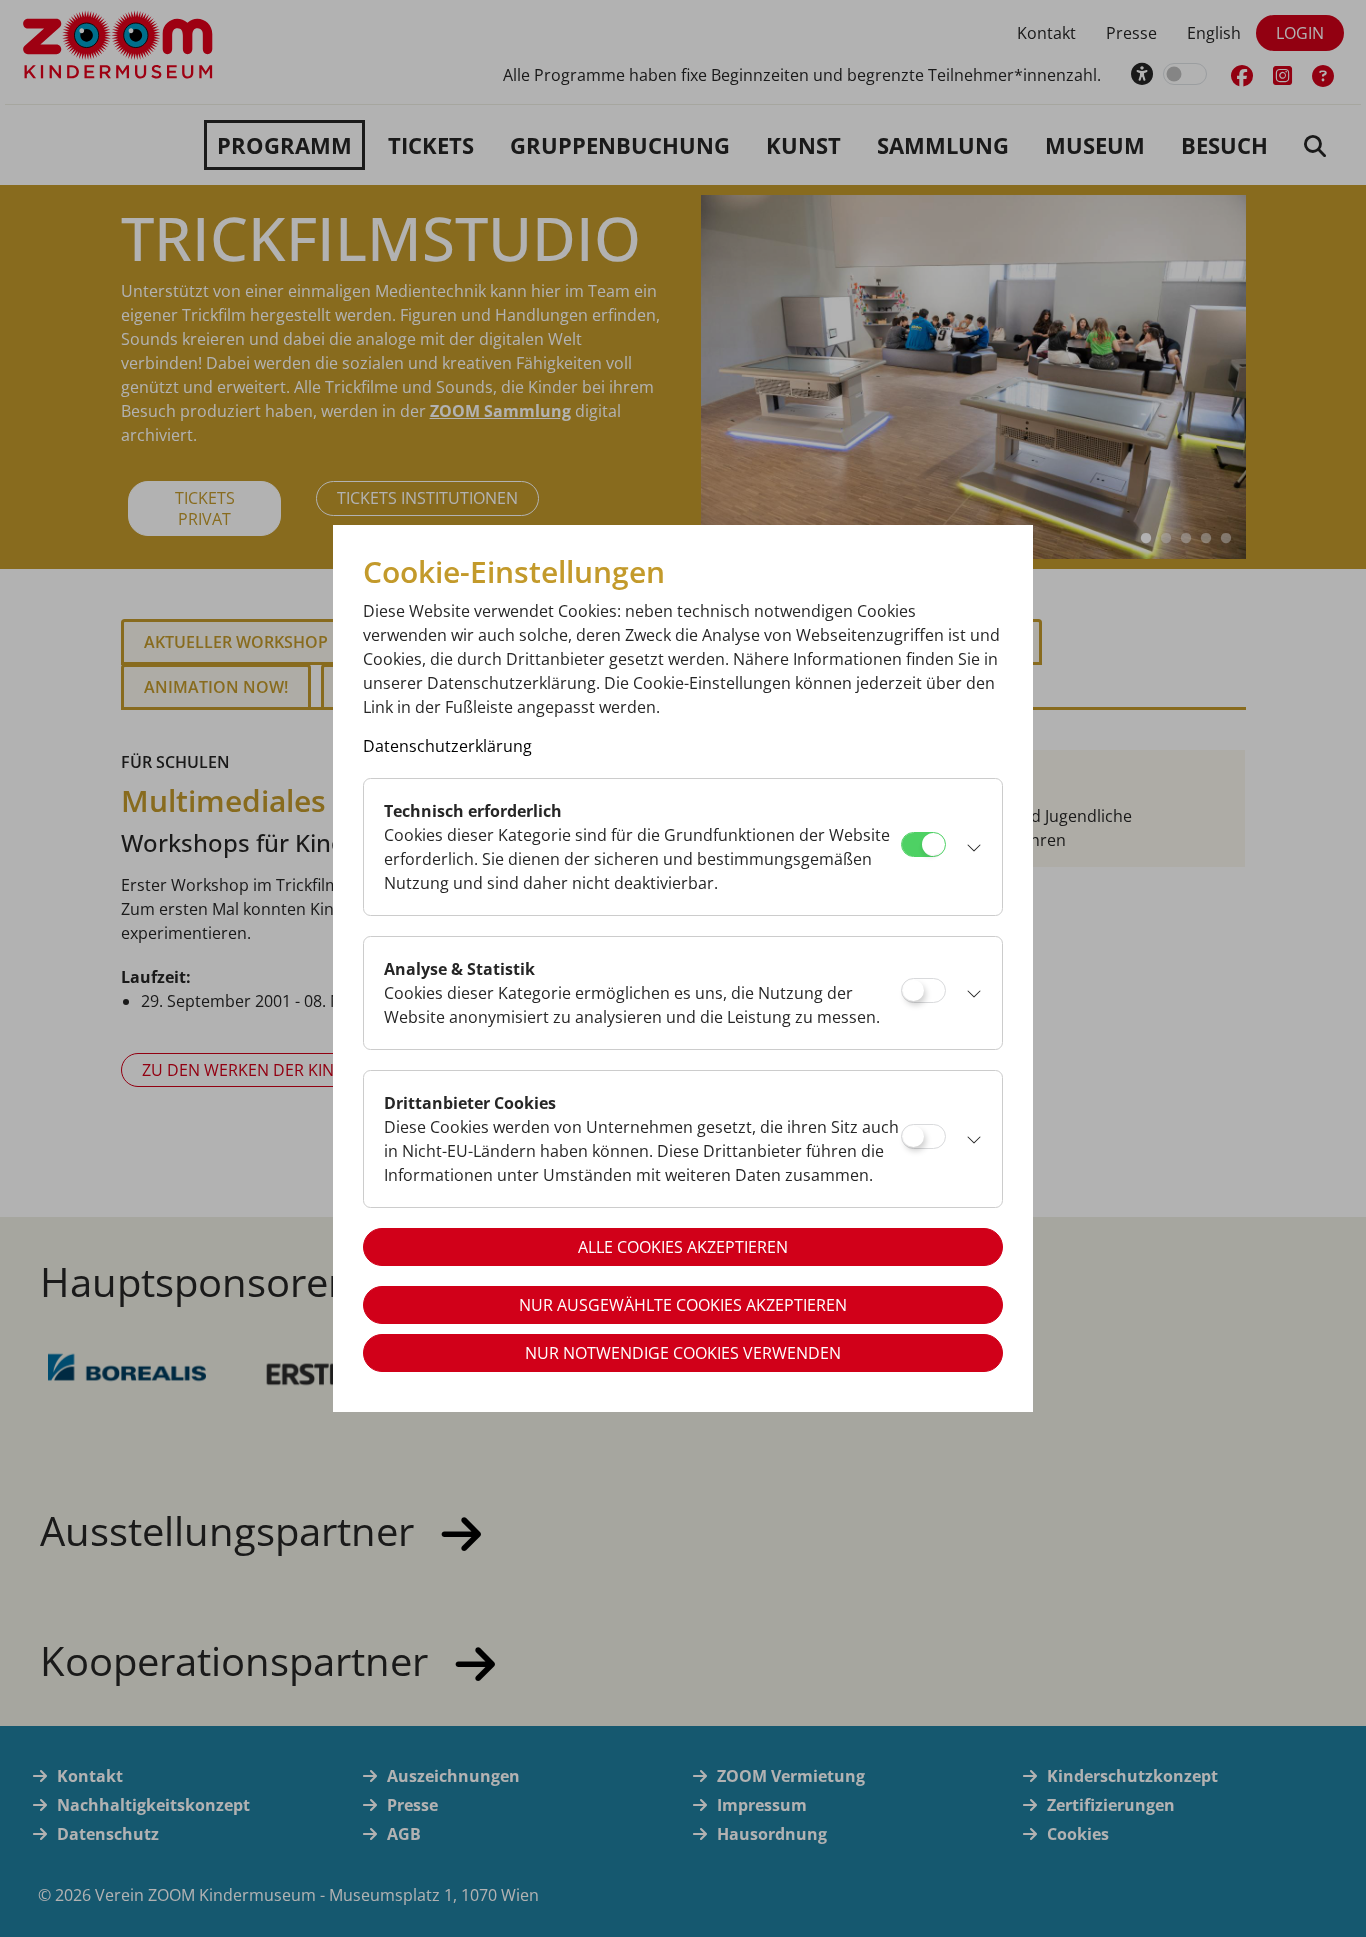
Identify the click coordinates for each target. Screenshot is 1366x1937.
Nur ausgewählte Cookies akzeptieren (683, 1305)
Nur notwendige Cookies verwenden (683, 1353)
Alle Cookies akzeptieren (683, 1247)
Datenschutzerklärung (447, 746)
